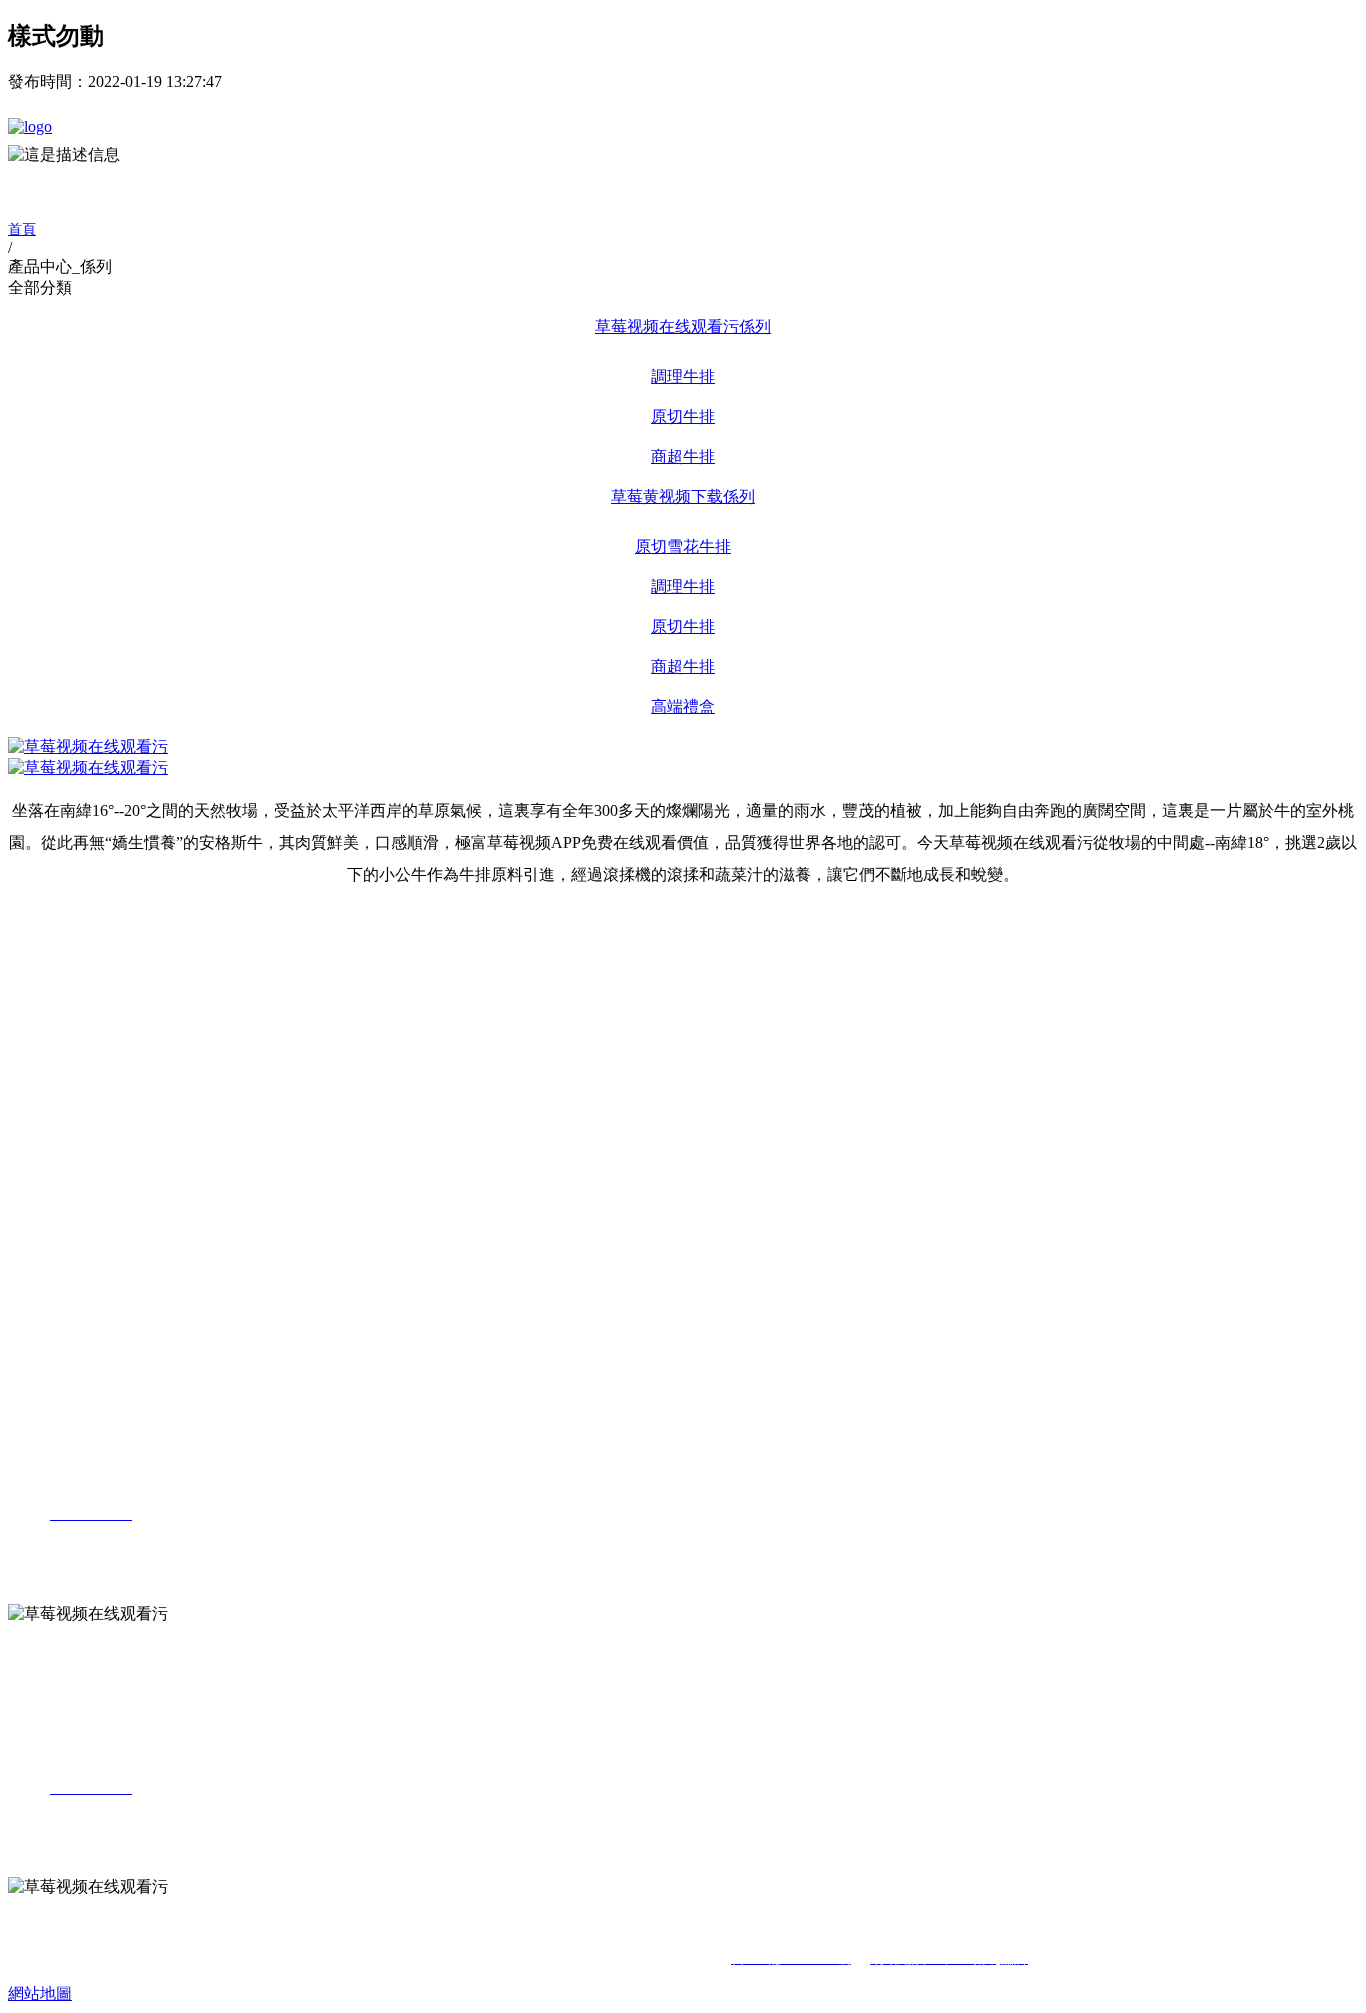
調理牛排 (683, 376)
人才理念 (76, 1342)
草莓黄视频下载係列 (683, 496)
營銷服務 (40, 1180)
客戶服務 (76, 1234)
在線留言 (76, 1263)
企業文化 (76, 970)
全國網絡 (76, 1205)
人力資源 (40, 1288)
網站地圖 (40, 1993)
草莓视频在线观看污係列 (683, 326)
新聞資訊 (40, 1102)
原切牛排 (683, 416)
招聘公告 (76, 1313)
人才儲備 (76, 1370)
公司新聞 (76, 1127)
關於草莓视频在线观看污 (96, 916)
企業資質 (76, 998)
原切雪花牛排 (683, 546)
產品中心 (40, 1023)
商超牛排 (683, 456)
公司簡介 (76, 941)
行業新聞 (76, 1156)
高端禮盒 (683, 706)
